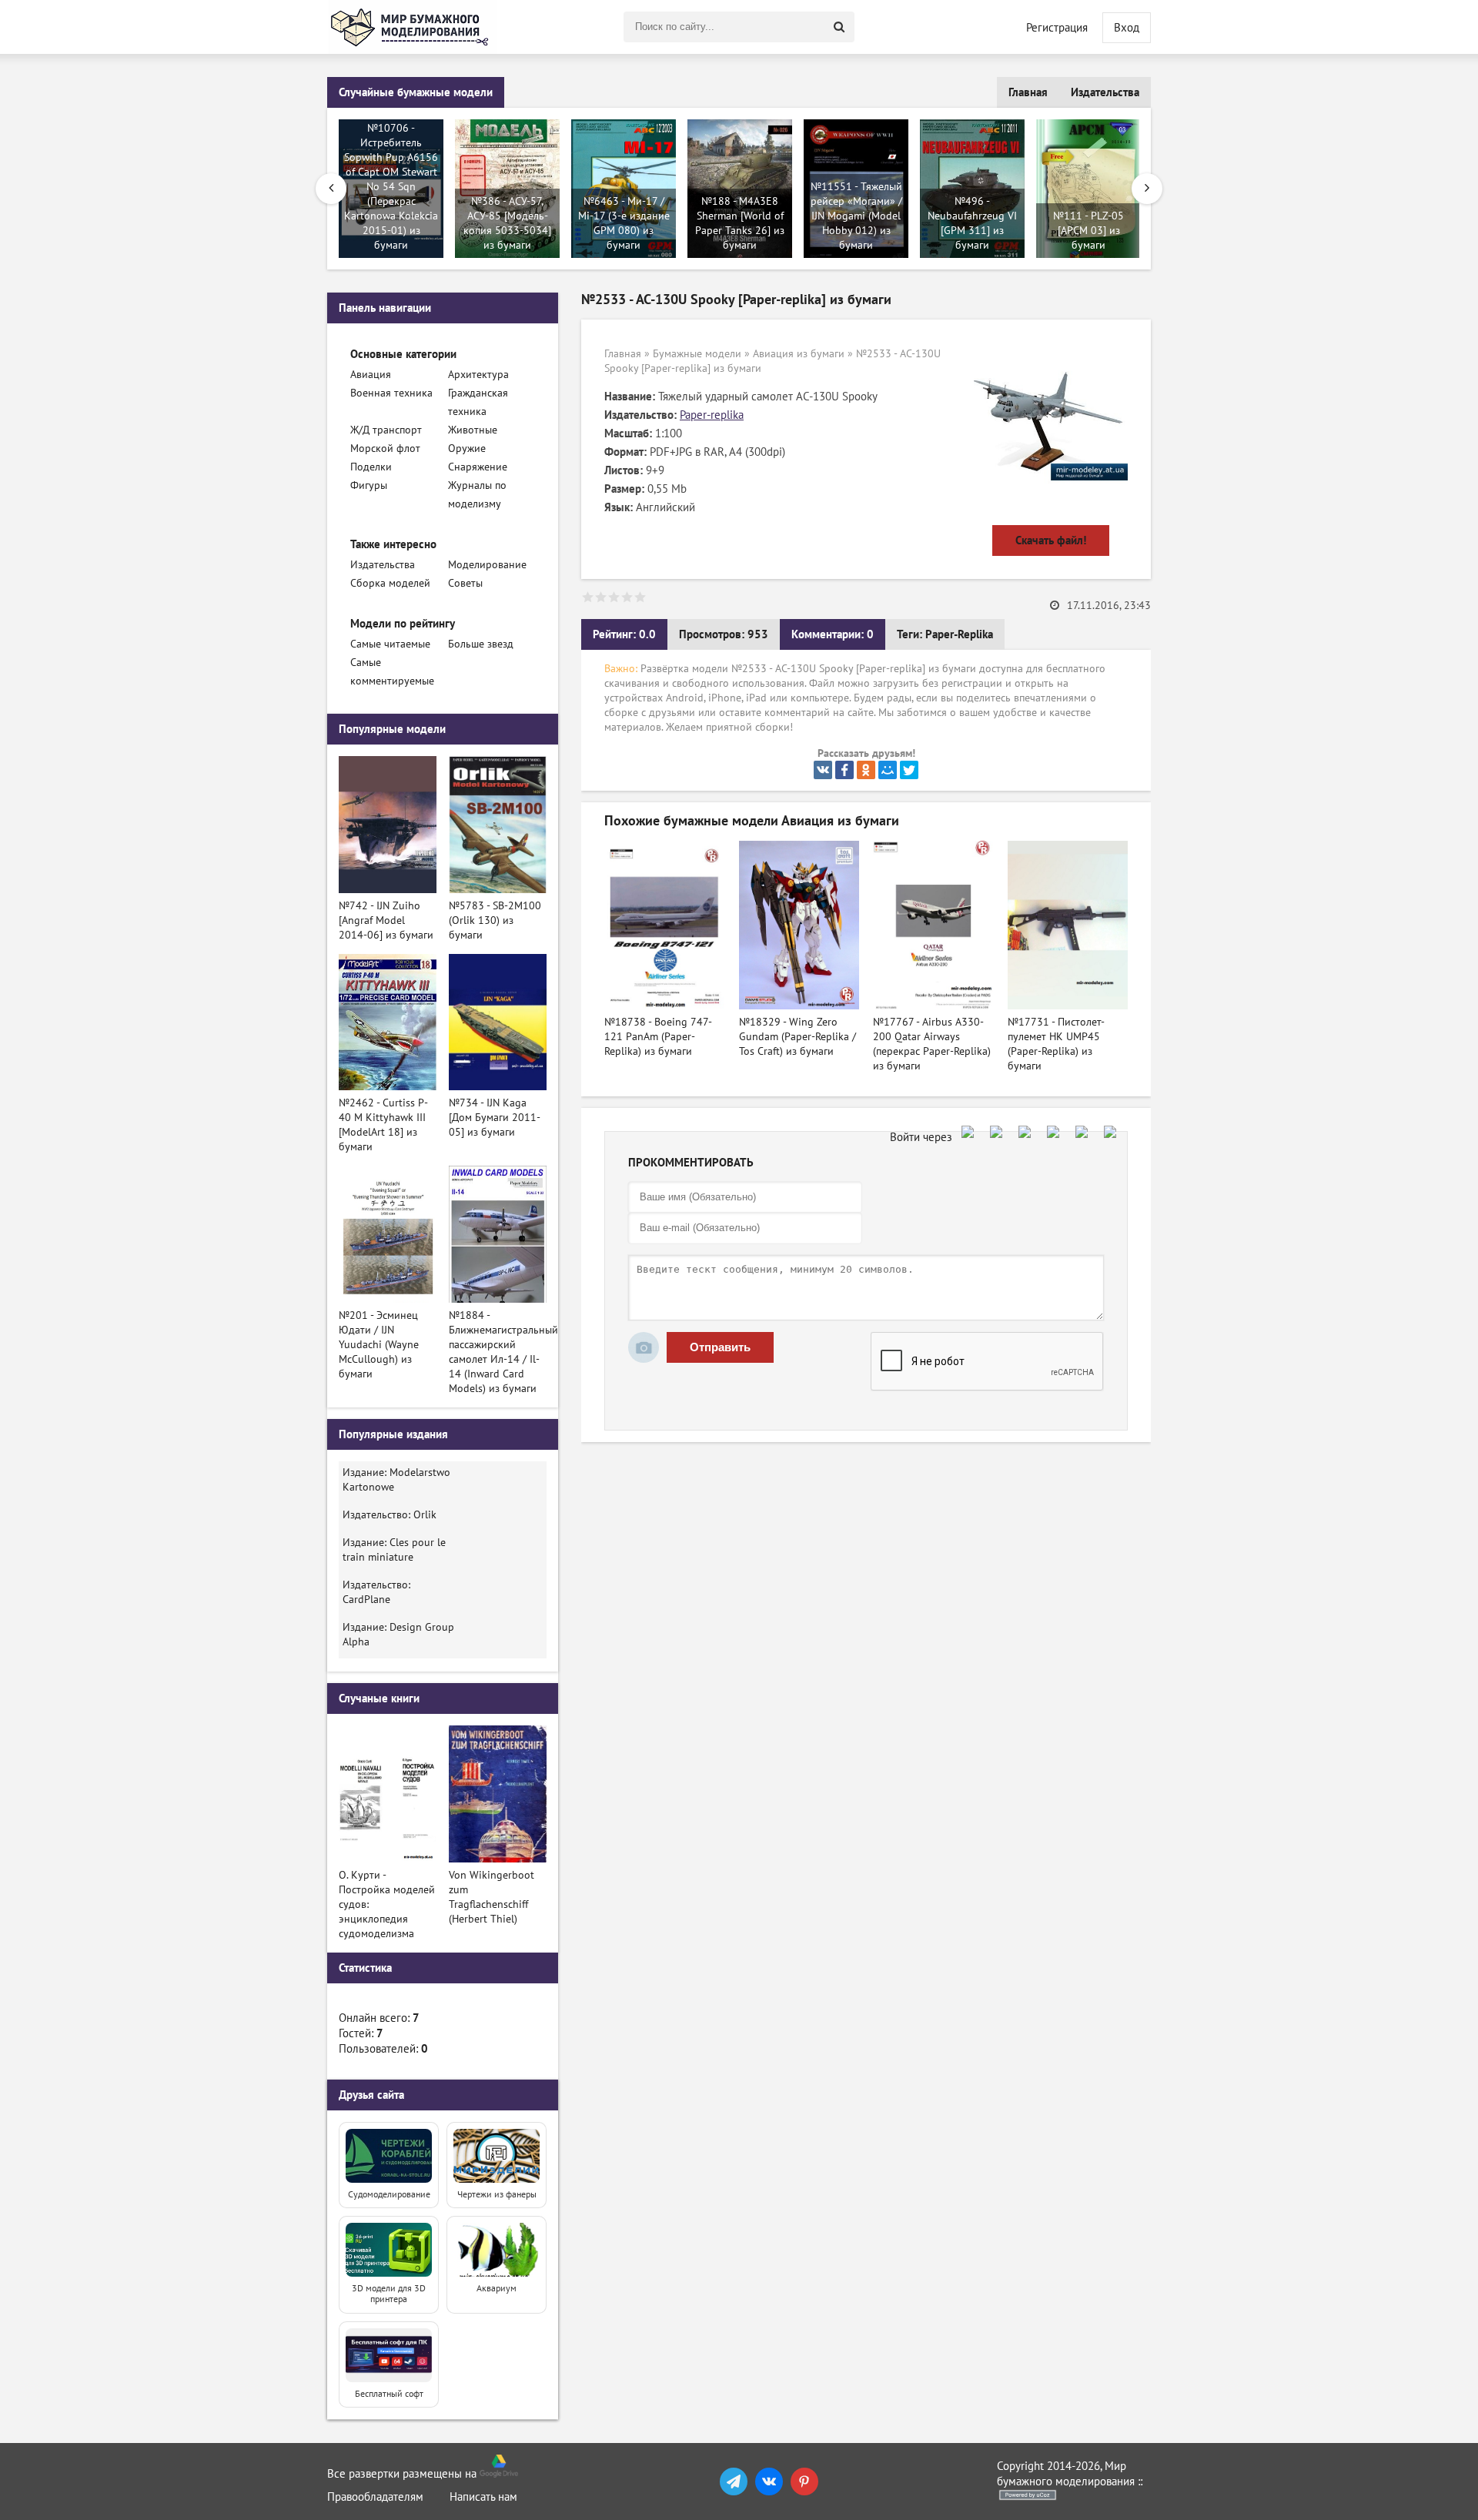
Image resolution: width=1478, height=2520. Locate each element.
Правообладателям (375, 2497)
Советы (465, 583)
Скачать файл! (1051, 540)
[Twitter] (909, 770)
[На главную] (412, 27)
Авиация (371, 375)
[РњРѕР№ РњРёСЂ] (888, 770)
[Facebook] (844, 770)
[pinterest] (804, 2482)
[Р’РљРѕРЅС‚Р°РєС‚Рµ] (823, 770)
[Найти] (839, 27)
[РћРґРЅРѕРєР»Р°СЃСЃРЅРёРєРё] (866, 770)
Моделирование (487, 565)
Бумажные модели (697, 354)
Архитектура (478, 375)
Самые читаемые (390, 644)
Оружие (467, 448)
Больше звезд (481, 644)
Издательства (1105, 92)
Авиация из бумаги (799, 354)
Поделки (371, 467)
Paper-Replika (959, 634)
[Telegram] (734, 2482)
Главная (1028, 92)
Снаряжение (478, 467)
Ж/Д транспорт (386, 430)
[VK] (769, 2482)
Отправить (720, 1347)
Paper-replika (712, 415)
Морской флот (385, 448)
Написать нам (483, 2497)
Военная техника (391, 393)
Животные (473, 430)
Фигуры (369, 485)
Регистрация (1057, 28)
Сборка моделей (390, 583)
